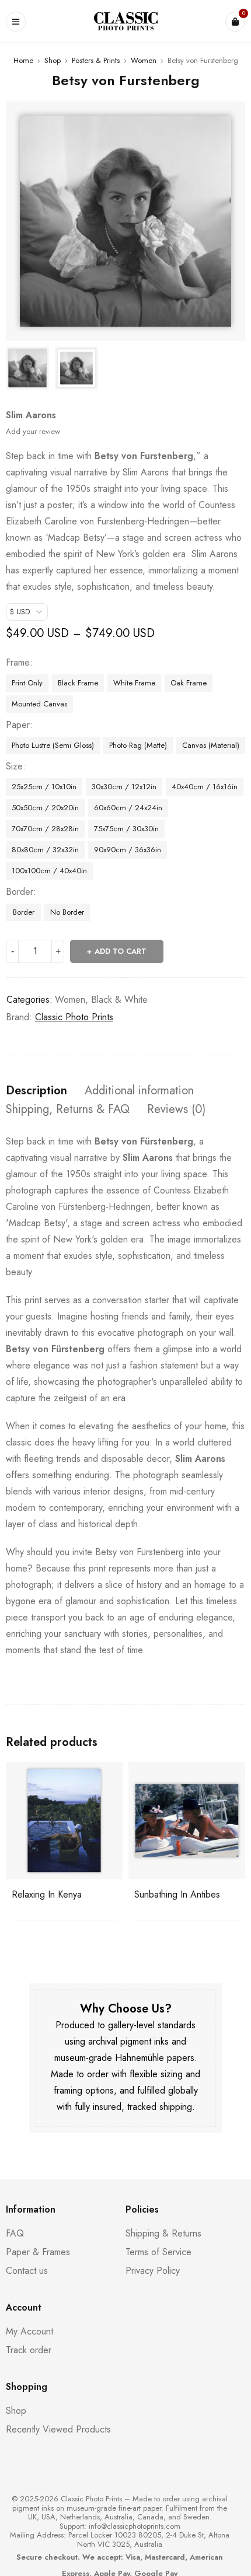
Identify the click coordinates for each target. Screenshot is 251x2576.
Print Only (27, 683)
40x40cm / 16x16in (205, 787)
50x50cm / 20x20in (45, 808)
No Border (67, 912)
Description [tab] (36, 1091)
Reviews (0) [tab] (176, 1109)
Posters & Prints (96, 60)
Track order (29, 2350)
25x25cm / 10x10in (44, 787)
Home (23, 60)
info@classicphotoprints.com (135, 2526)
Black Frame (78, 683)
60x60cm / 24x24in (128, 808)
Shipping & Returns (163, 2233)
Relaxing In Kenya (47, 1894)
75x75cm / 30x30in (126, 829)
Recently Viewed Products (58, 2429)
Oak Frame (189, 683)
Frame (18, 663)
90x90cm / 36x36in (128, 850)
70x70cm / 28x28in (45, 829)
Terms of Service (158, 2252)
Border (20, 892)
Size (14, 766)
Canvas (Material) (211, 745)
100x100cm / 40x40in (49, 871)
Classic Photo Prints (74, 1017)
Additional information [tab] (139, 1091)
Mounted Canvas (39, 704)
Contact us (27, 2271)
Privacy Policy (153, 2271)
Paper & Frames (38, 2252)
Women (144, 60)
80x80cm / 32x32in (45, 850)
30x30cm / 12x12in (124, 787)
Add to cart (121, 951)
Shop (53, 60)
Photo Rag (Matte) (138, 745)
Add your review (33, 431)
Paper (18, 725)
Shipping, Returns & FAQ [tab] (68, 1109)
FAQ (15, 2233)
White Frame (134, 683)
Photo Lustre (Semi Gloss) (53, 745)
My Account (29, 2331)
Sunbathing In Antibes (177, 1894)
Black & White (119, 1000)
